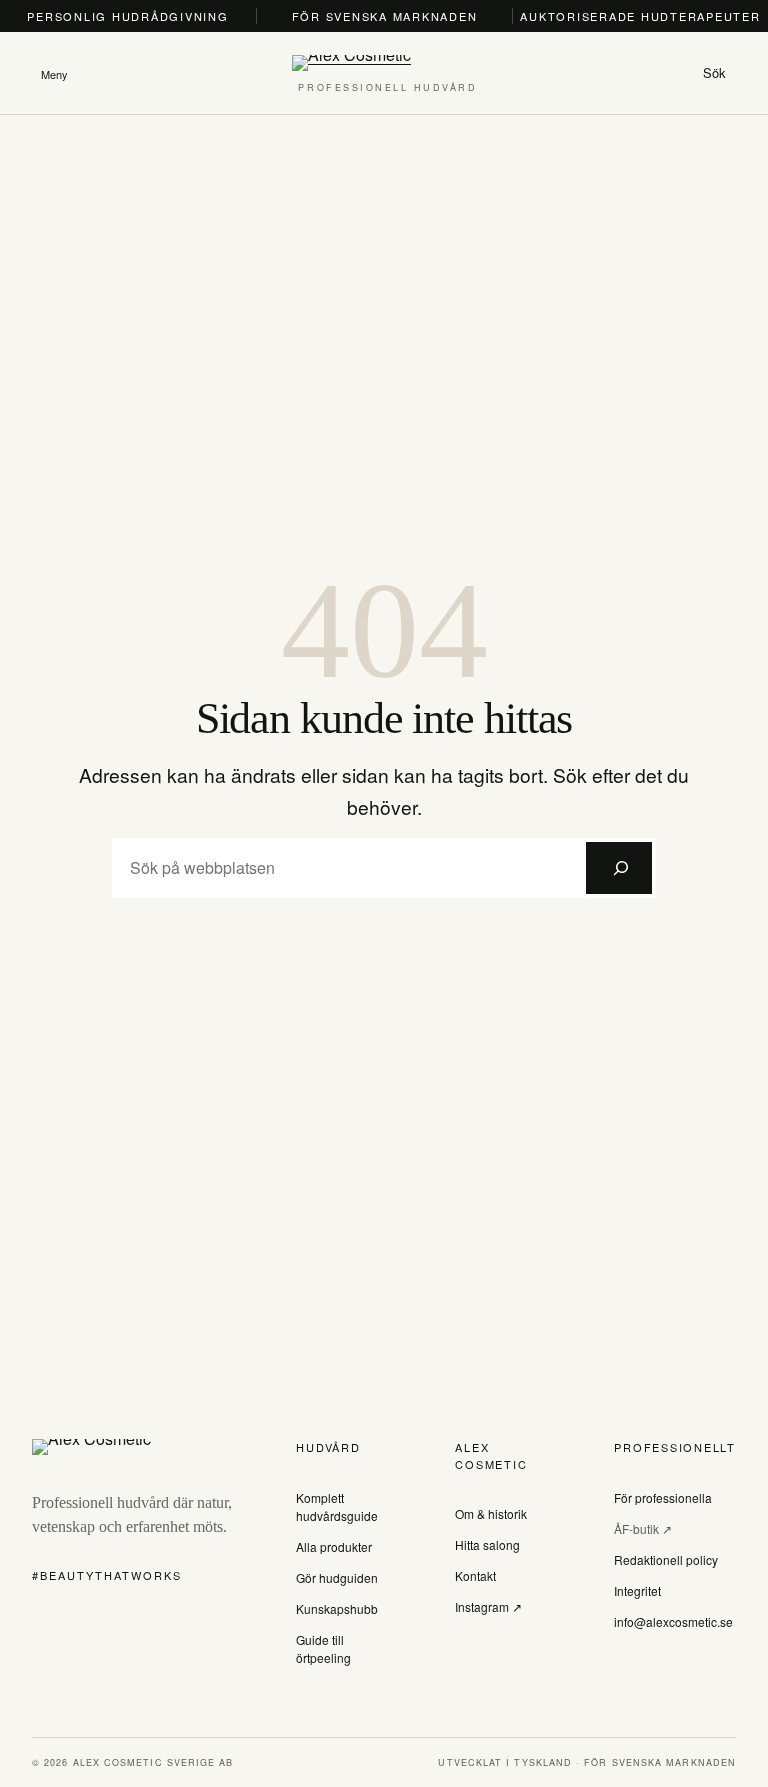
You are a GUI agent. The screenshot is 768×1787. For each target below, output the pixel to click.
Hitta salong (487, 1544)
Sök (714, 72)
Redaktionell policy (666, 1559)
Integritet (637, 1590)
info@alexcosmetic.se (673, 1621)
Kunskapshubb (337, 1608)
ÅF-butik (638, 1528)
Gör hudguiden (337, 1577)
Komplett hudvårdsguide (337, 1506)
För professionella (663, 1497)
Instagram (483, 1606)
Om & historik (491, 1513)
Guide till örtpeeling (323, 1648)
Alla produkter (334, 1546)
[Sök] (619, 868)
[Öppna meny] (54, 73)
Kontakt (475, 1575)
